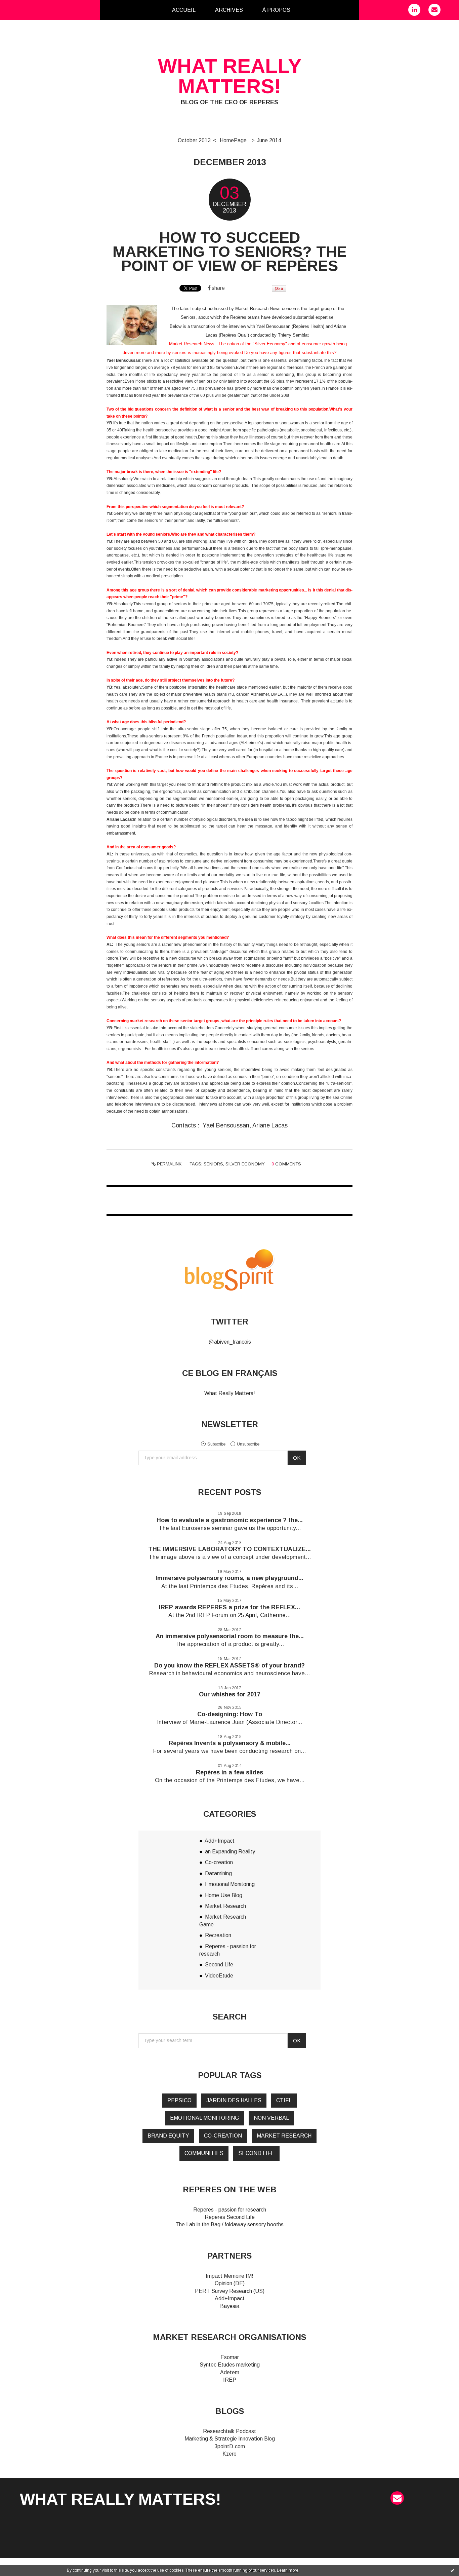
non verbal (271, 2118)
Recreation (218, 1935)
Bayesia (230, 2306)
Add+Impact (220, 1841)
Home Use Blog (224, 1895)
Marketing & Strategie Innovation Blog (230, 2439)
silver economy (245, 1164)
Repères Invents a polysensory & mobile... (230, 1743)
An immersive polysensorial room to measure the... (230, 1636)
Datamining (218, 1873)
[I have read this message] (452, 2570)
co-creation (223, 2136)
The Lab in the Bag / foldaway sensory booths (229, 2224)
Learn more (288, 2570)
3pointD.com (230, 2446)
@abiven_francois (230, 1342)
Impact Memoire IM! (229, 2276)
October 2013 (194, 140)
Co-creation (219, 1862)
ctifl (284, 2100)
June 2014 (269, 140)
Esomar (230, 2357)
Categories (311, 10)
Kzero (229, 2454)
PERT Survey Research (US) (230, 2291)
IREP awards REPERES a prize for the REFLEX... (229, 1607)
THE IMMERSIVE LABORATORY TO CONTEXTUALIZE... (229, 1549)
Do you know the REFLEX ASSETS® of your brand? (229, 1665)
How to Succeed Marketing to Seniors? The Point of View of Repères (230, 252)
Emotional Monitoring (230, 1884)
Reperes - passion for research (230, 2210)
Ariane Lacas (270, 1125)
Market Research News (258, 309)
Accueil (184, 10)
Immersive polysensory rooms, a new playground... (229, 1578)
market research (284, 2136)
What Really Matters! (230, 1393)
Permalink (169, 1164)
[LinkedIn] (414, 10)
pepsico (179, 2100)
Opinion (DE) (230, 2283)
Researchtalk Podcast (229, 2431)
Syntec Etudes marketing (230, 2365)
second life (256, 2153)
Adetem (230, 2372)
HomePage (233, 140)
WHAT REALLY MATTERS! (230, 76)
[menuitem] (184, 10)
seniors (213, 1164)
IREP (230, 2380)
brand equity (168, 2136)
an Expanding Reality (230, 1852)
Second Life (219, 1965)
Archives (229, 10)
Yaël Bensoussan (273, 326)
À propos (276, 10)
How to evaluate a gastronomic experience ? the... (230, 1520)
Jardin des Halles (234, 2100)
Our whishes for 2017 (230, 1694)
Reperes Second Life (230, 2217)
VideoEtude (219, 1976)
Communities (204, 2153)
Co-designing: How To (230, 1714)
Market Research (225, 1906)
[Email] (434, 10)
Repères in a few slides (229, 1772)
